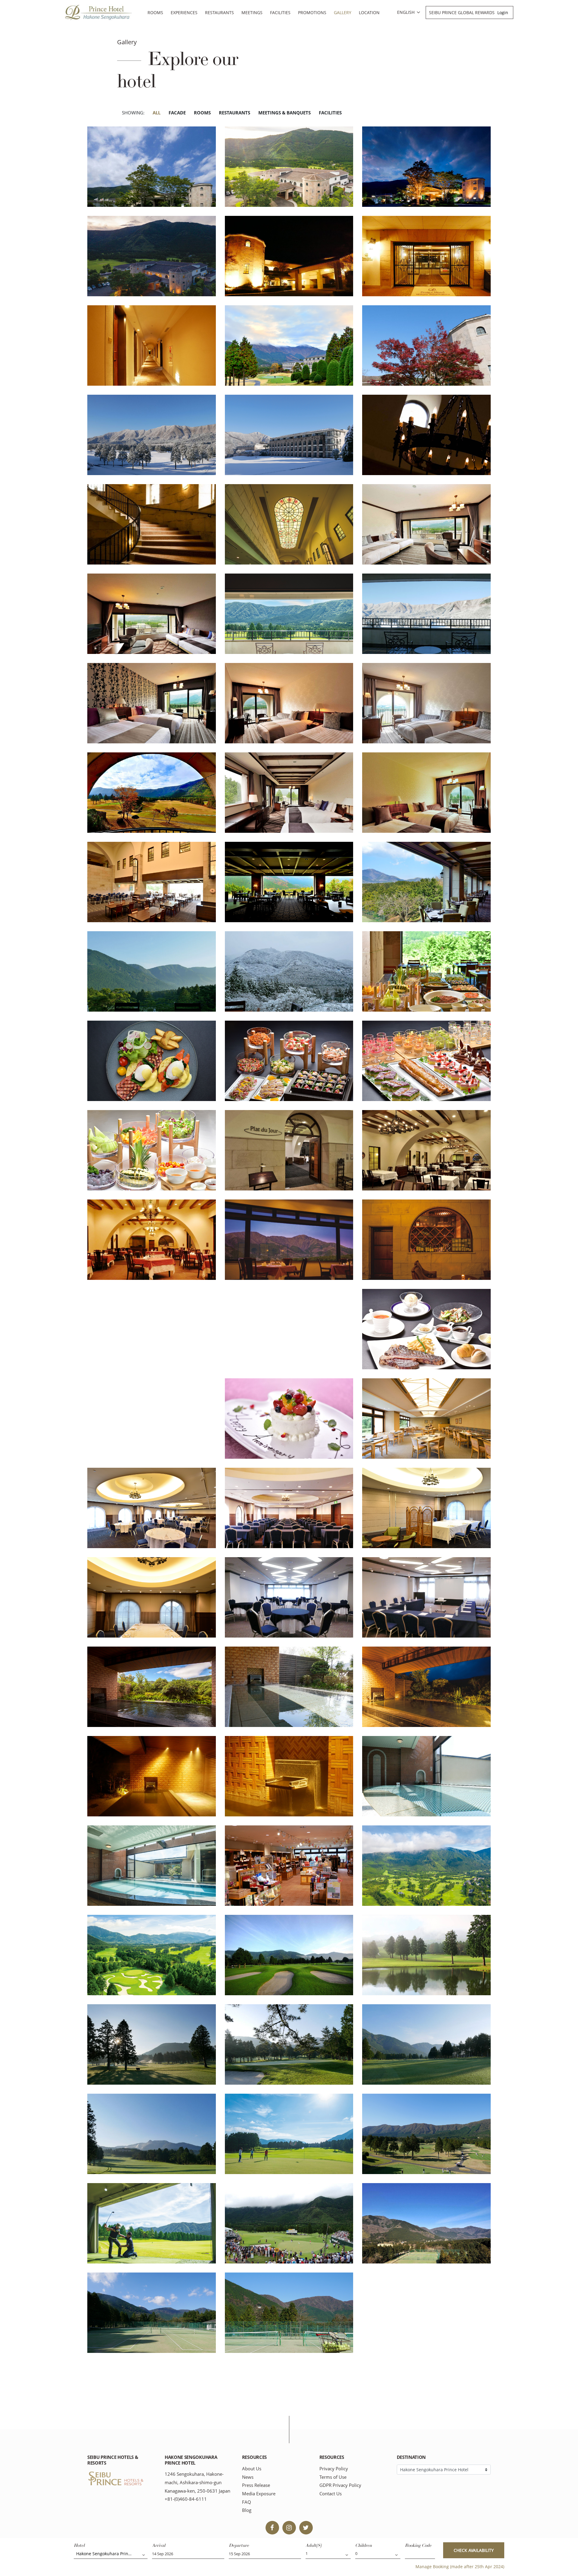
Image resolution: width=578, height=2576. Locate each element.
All (157, 113)
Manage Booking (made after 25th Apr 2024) (460, 2567)
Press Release (256, 2485)
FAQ (247, 2502)
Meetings (252, 12)
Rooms (155, 12)
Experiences (184, 12)
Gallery (343, 12)
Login (503, 12)
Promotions (312, 12)
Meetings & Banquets (284, 113)
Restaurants (219, 12)
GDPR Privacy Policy (340, 2485)
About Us (252, 2469)
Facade (177, 113)
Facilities (280, 12)
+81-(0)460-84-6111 (186, 2499)
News (248, 2477)
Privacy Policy (334, 2469)
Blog (247, 2510)
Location (369, 12)
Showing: (133, 113)
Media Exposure (259, 2494)
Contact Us (331, 2494)
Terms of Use (333, 2477)
